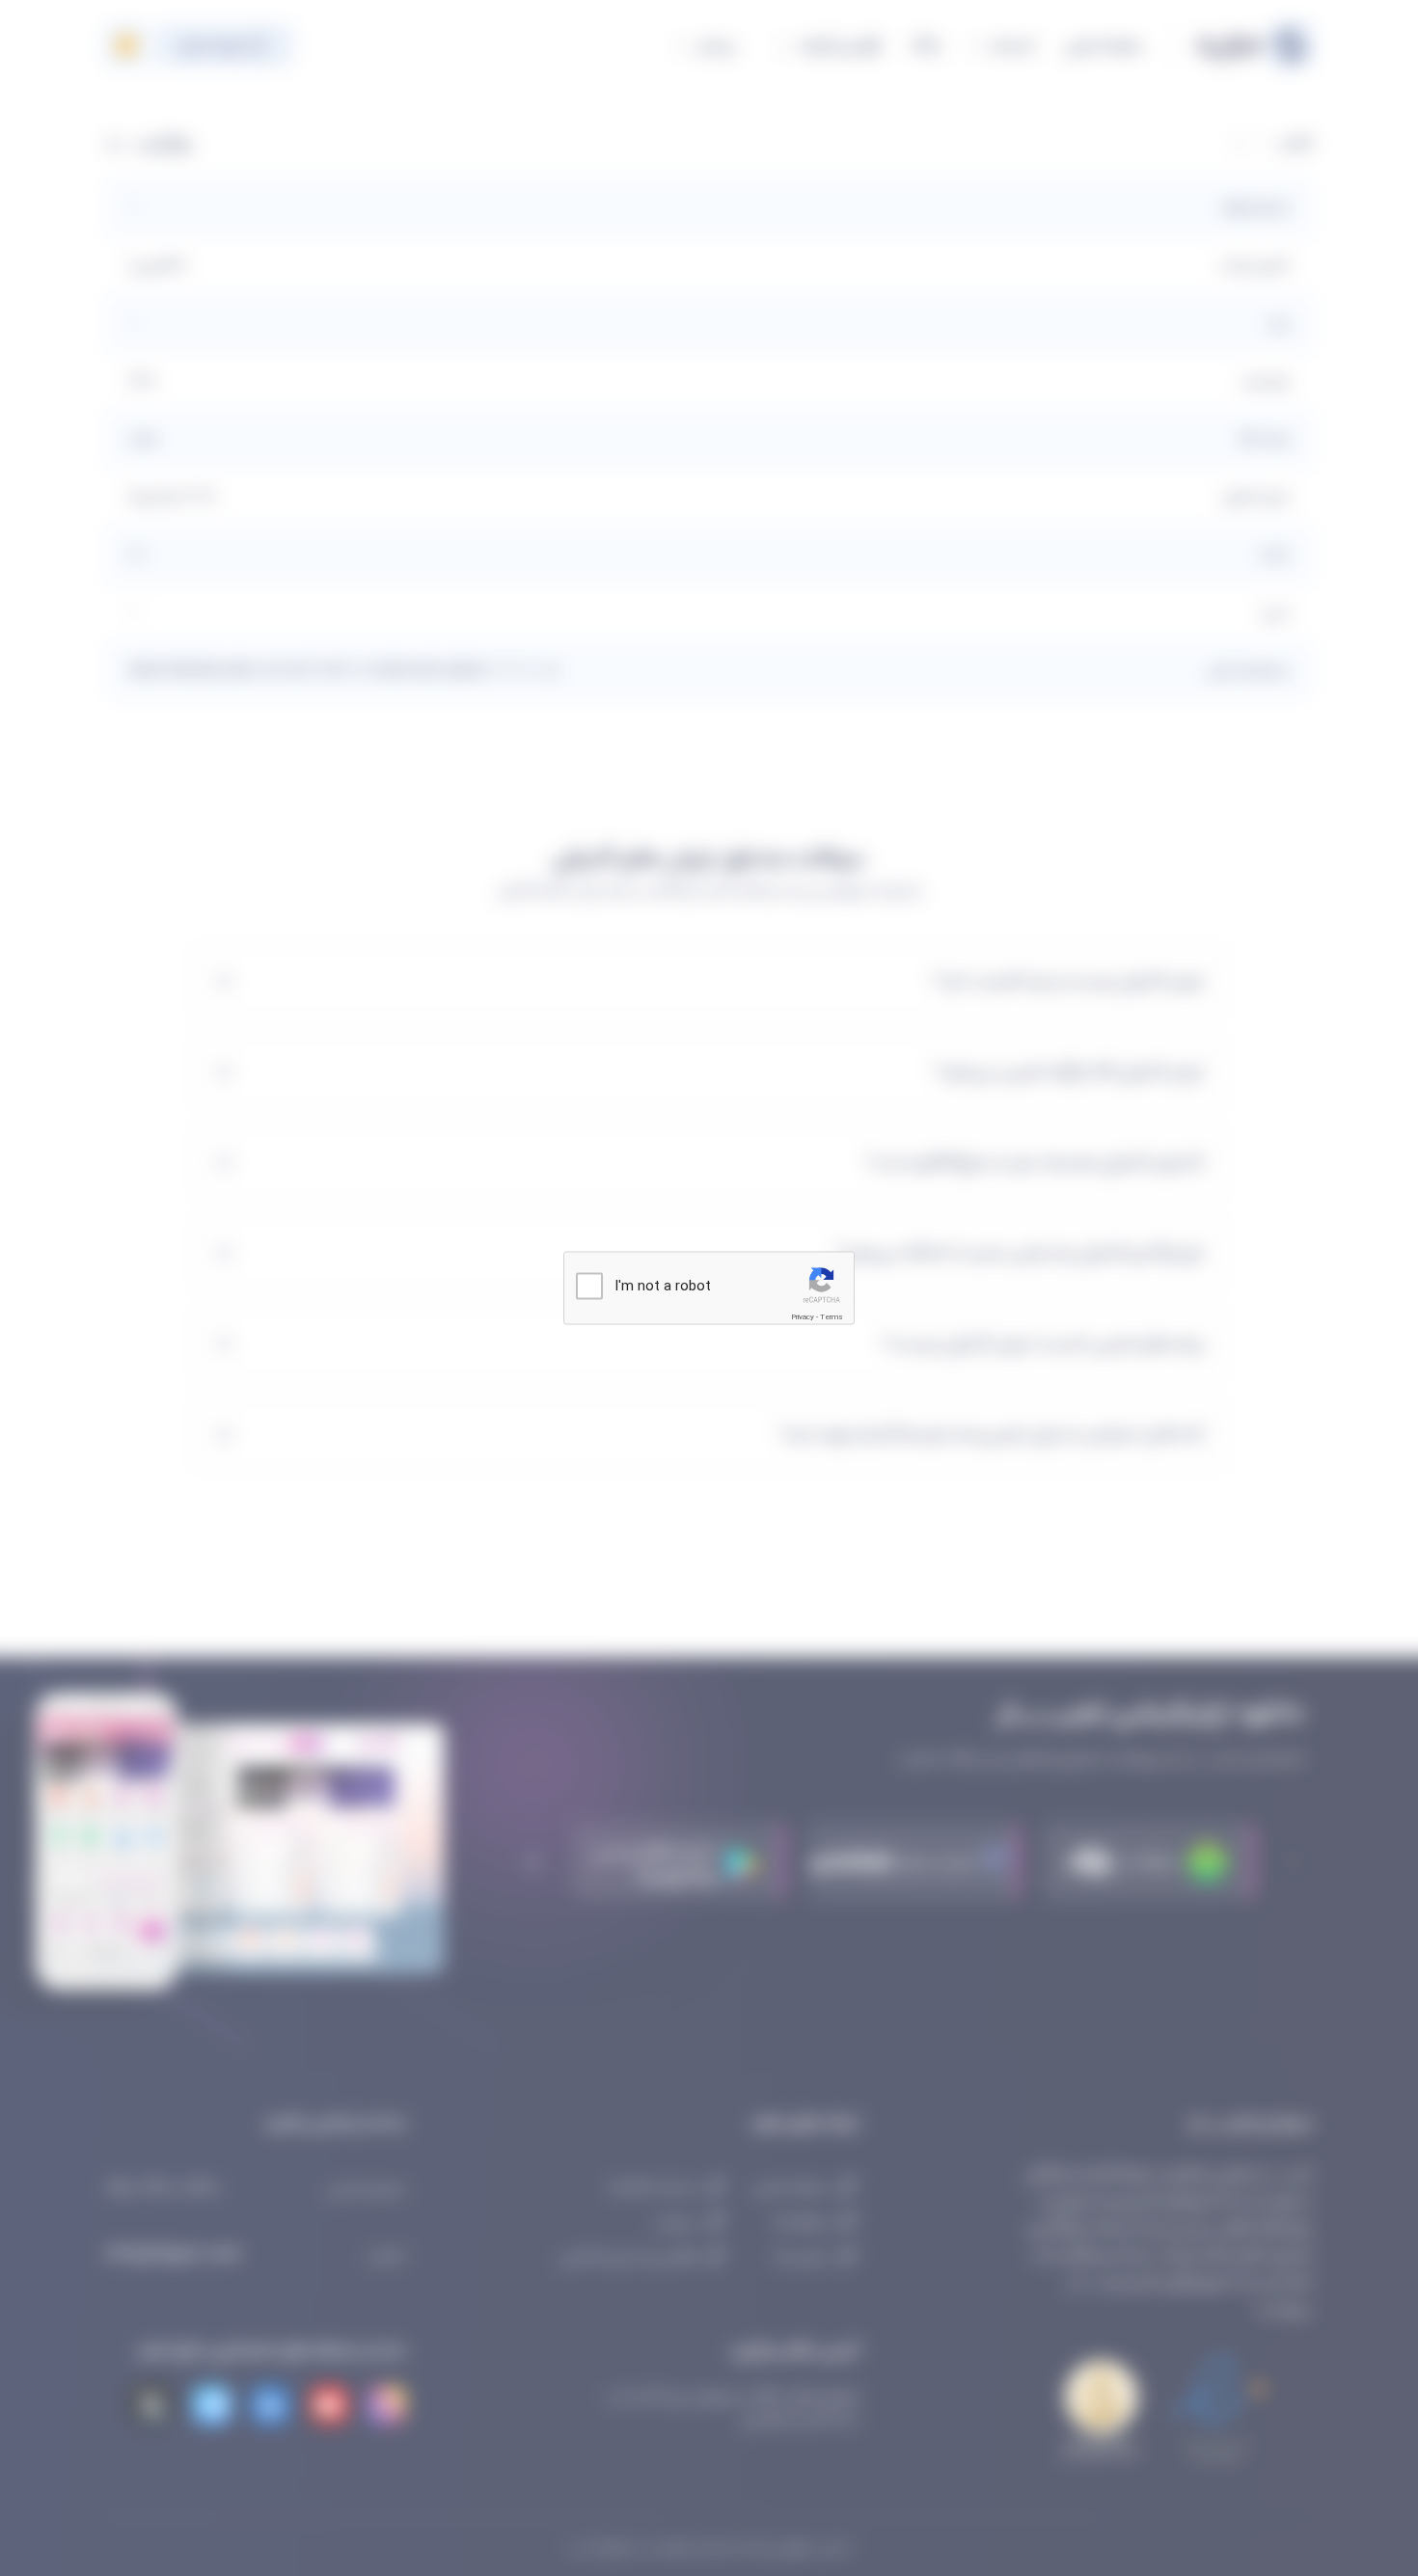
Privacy (803, 1317)
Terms (832, 1317)
